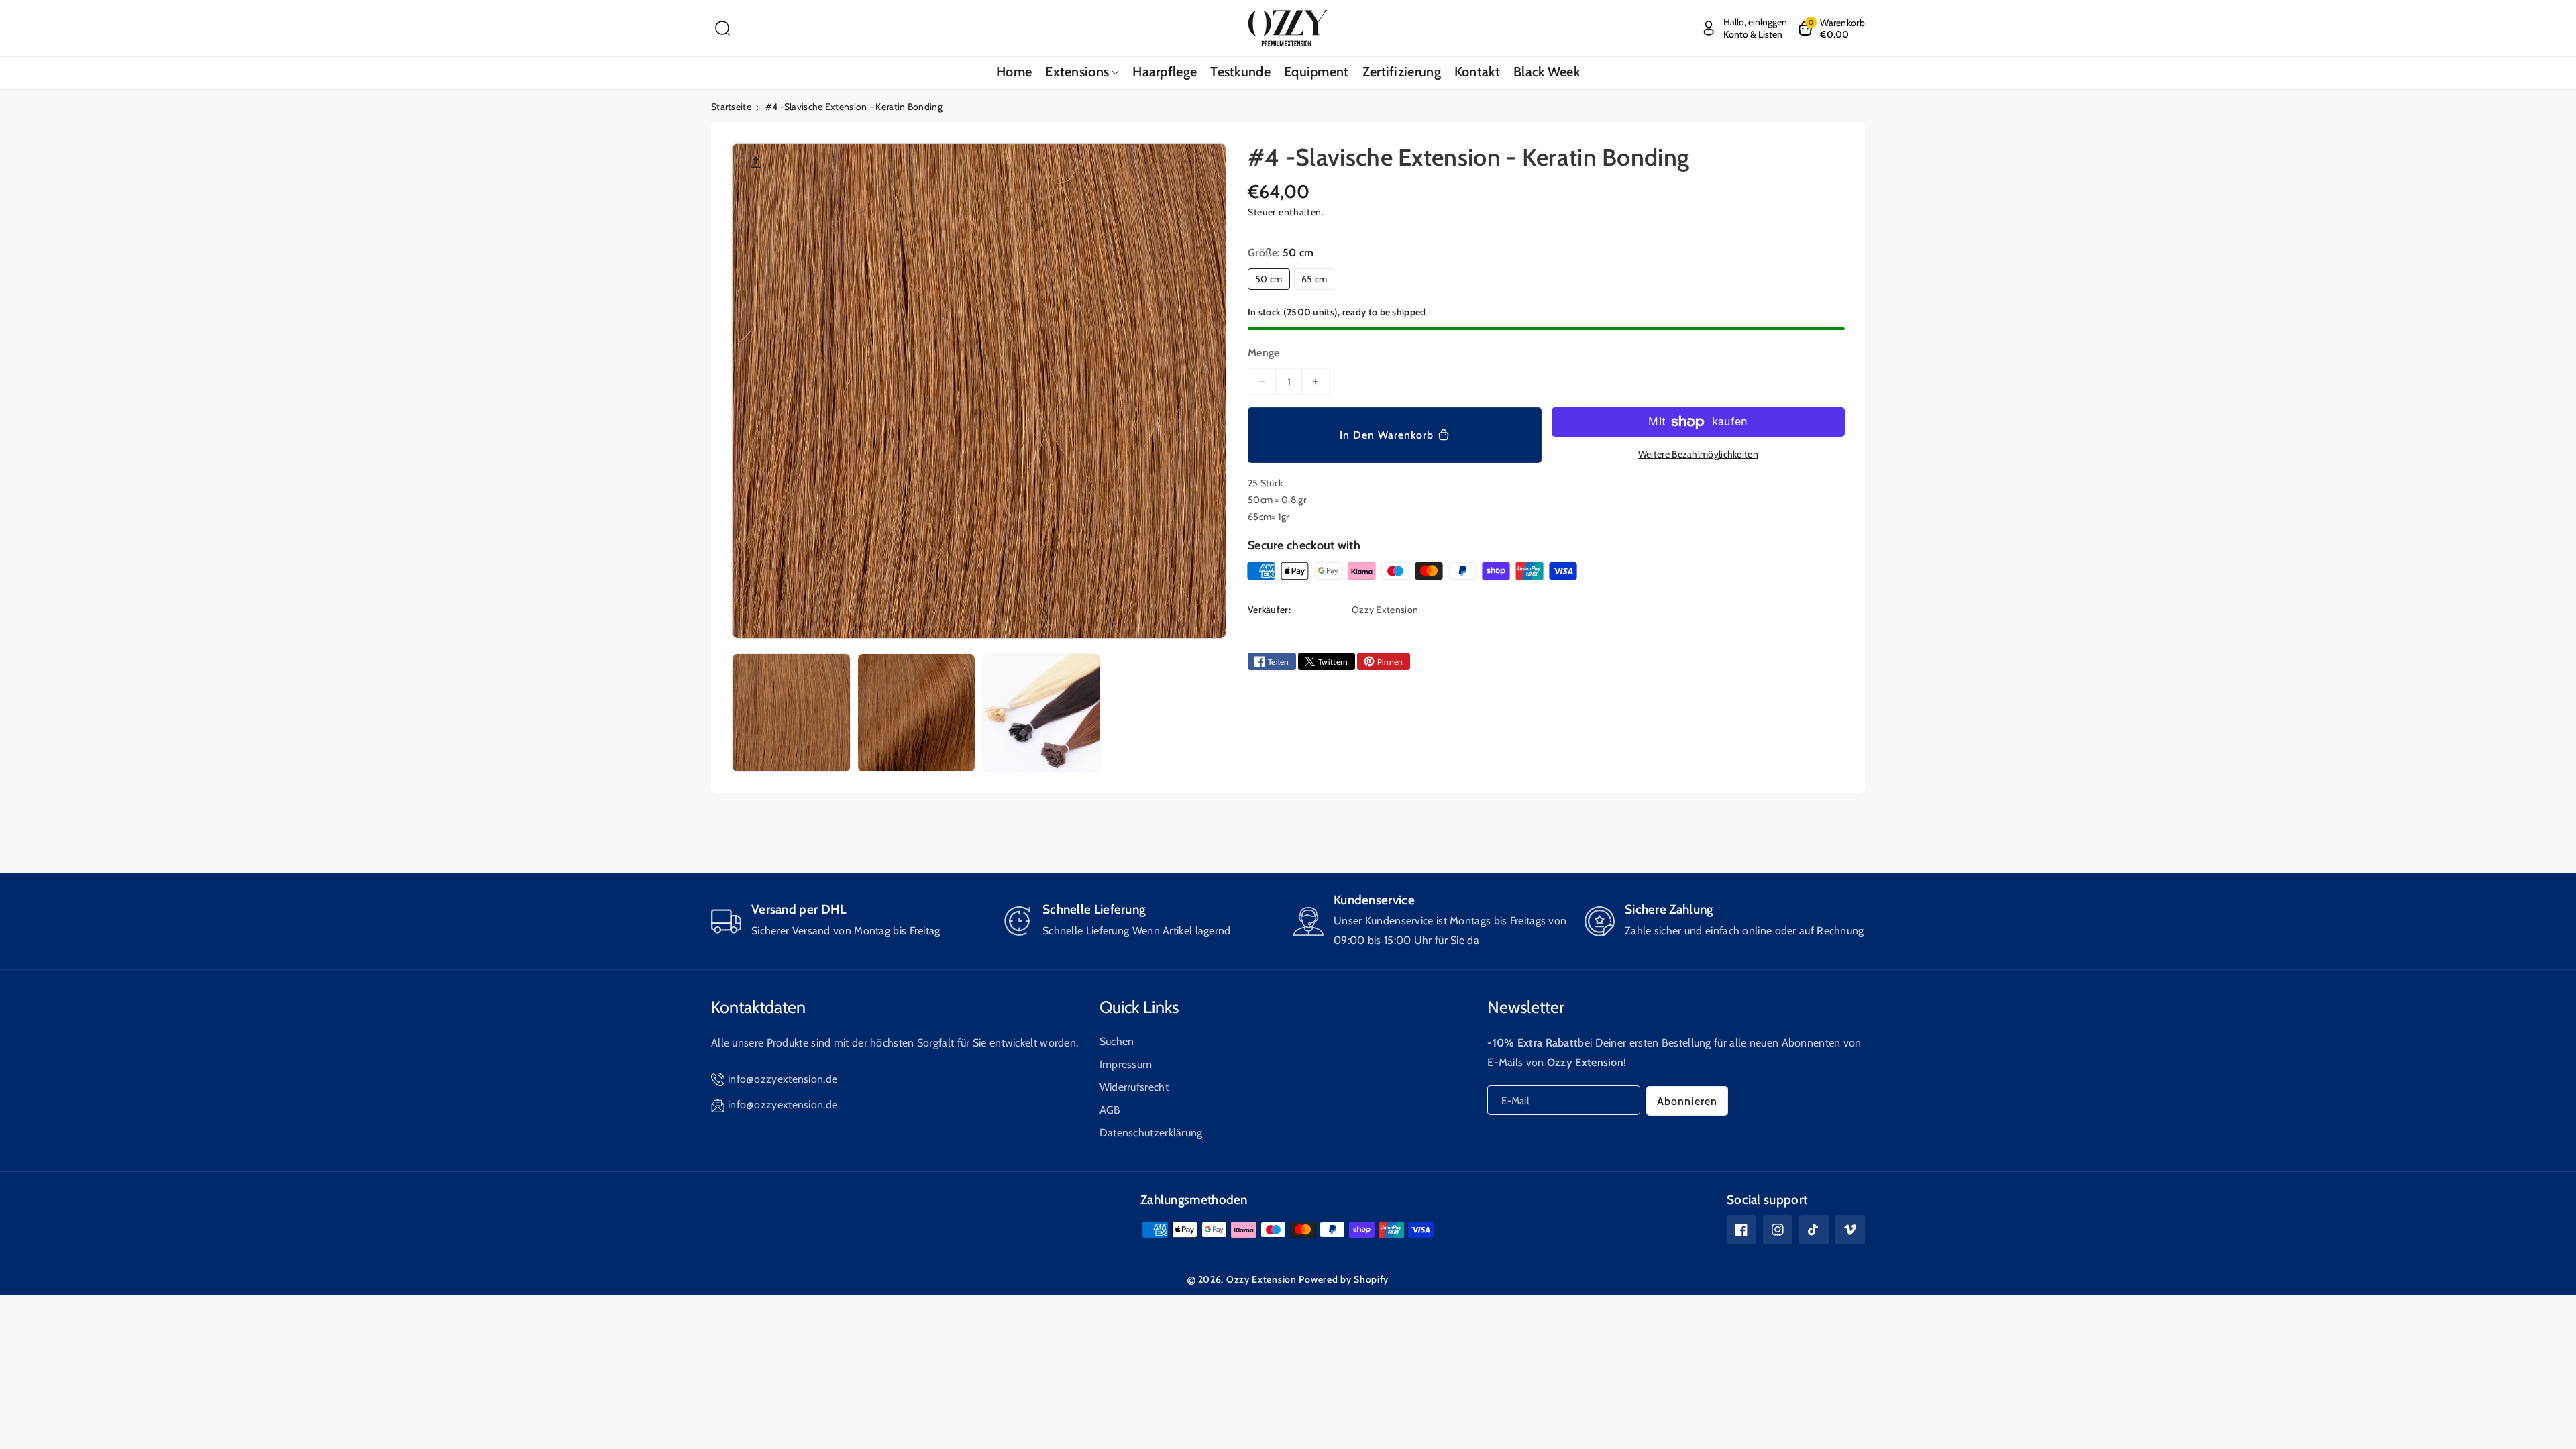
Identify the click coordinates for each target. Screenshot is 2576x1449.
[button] (722, 28)
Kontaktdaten (758, 1007)
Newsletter (1526, 1007)
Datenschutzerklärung (1151, 1133)
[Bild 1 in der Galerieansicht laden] (791, 713)
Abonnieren (1687, 1101)
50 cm (1269, 279)
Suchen (1117, 1041)
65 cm (1314, 279)
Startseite (731, 107)
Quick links (1139, 1007)
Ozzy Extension (1262, 1279)
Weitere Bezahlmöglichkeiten (1698, 454)
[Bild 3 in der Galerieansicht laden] (1041, 713)
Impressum (1126, 1064)
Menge (1264, 353)
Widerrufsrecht (1134, 1087)
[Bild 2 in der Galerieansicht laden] (917, 713)
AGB (1110, 1110)
